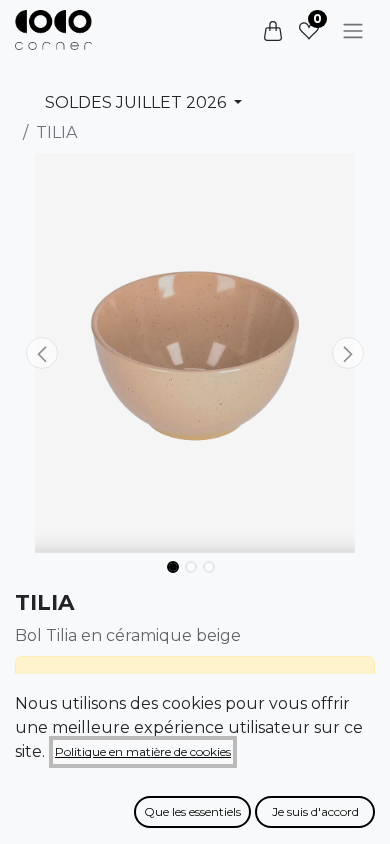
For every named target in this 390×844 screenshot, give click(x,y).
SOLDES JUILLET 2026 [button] (137, 102)
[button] (42, 353)
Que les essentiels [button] (192, 811)
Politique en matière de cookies (143, 751)
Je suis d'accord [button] (315, 811)
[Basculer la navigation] (353, 30)
